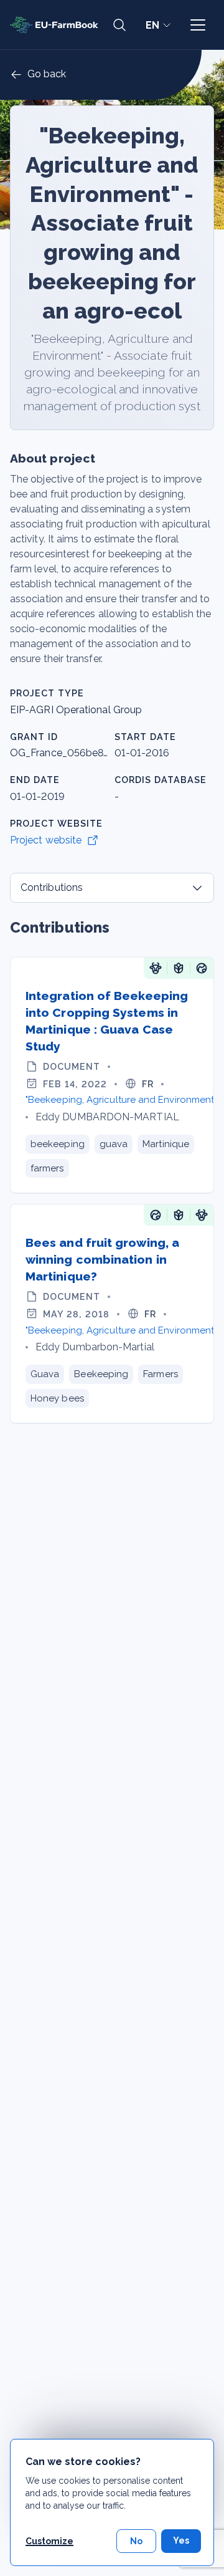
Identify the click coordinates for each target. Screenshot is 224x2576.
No (136, 2541)
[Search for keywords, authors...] (119, 25)
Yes (181, 2540)
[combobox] (112, 888)
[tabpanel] (112, 1171)
